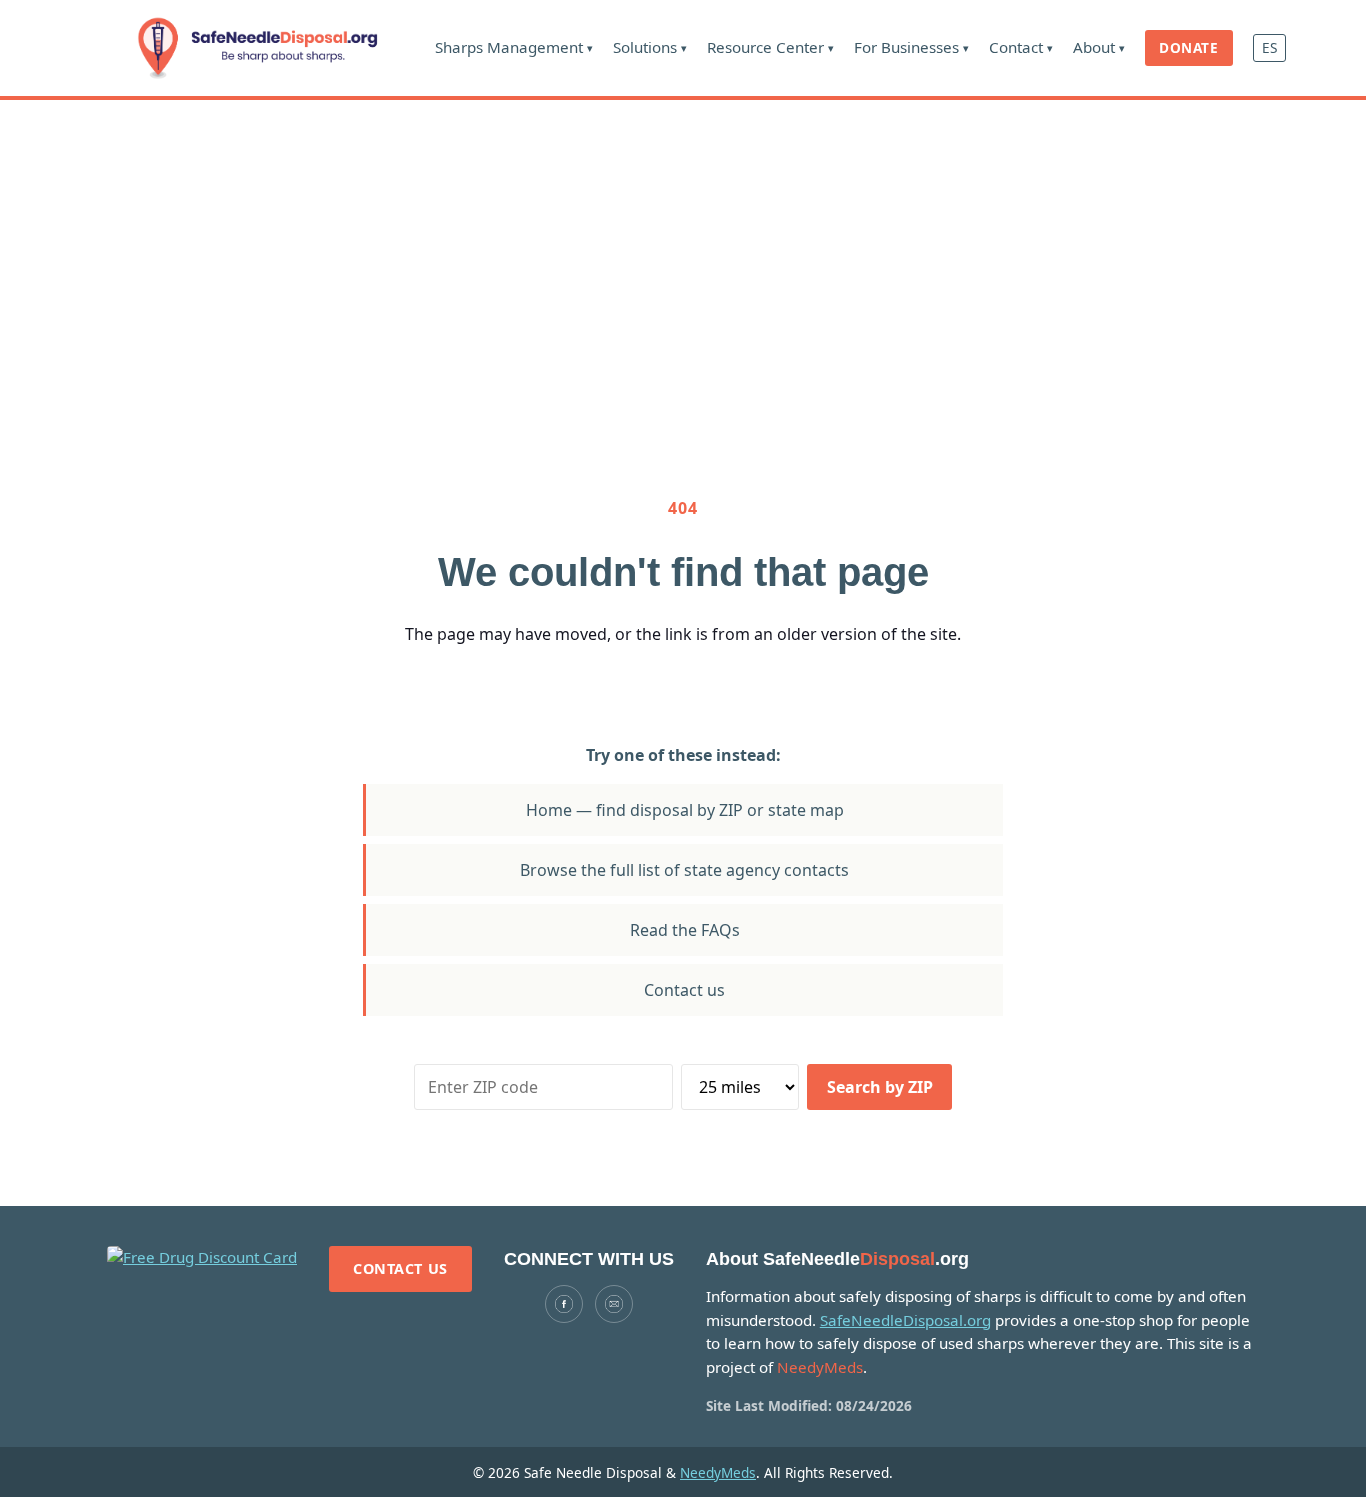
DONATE (1188, 47)
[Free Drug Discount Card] (202, 1258)
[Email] (614, 1304)
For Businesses (911, 47)
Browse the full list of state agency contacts (684, 870)
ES (1269, 47)
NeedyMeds (718, 1472)
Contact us (684, 990)
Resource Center (770, 47)
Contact (1021, 47)
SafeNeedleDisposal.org (905, 1320)
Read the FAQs (685, 930)
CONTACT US (400, 1268)
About (1099, 47)
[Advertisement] (683, 250)
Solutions (650, 47)
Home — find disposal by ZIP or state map (685, 810)
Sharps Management (514, 47)
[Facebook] (564, 1304)
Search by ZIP (880, 1087)
